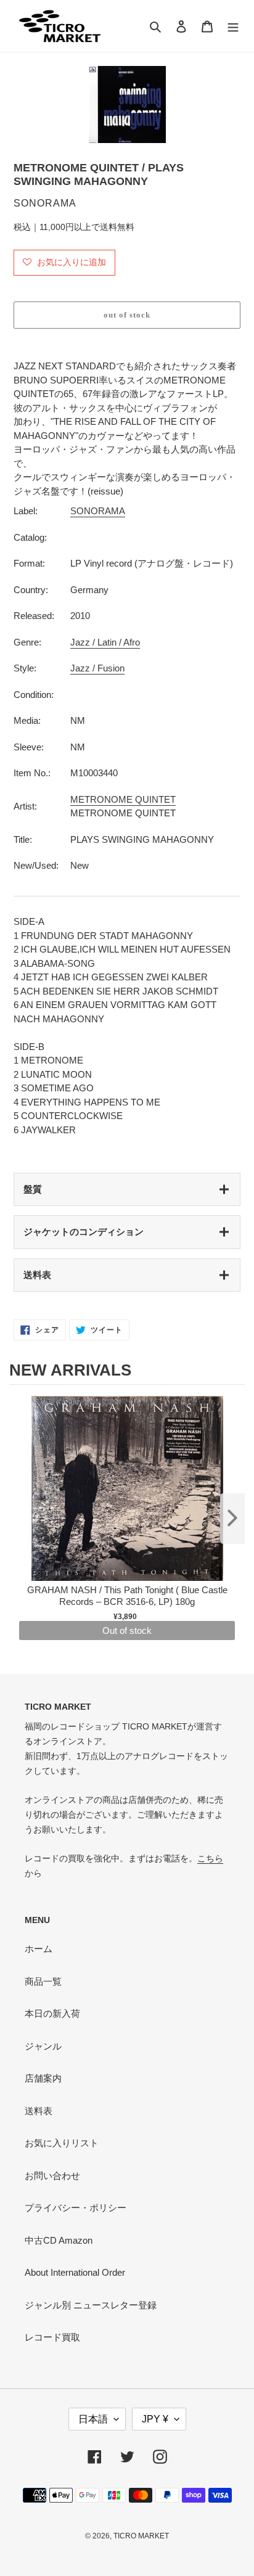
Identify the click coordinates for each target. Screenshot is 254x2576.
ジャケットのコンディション (84, 1232)
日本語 (93, 2419)
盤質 (33, 1189)
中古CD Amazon (59, 2240)
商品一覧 (43, 1981)
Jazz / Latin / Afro (105, 642)
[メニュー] (233, 26)
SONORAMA (98, 511)
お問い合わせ (52, 2176)
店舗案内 (43, 2078)
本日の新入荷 (52, 2013)
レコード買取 (52, 2337)
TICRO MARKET (141, 2536)
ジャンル (43, 2046)
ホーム (39, 1949)
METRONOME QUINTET (123, 799)
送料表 (37, 1275)
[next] (232, 1519)
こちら (210, 1858)
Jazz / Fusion (97, 668)
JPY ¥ (155, 2419)
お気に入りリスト (62, 2143)
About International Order (75, 2272)
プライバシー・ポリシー (76, 2208)
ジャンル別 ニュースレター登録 (91, 2305)
